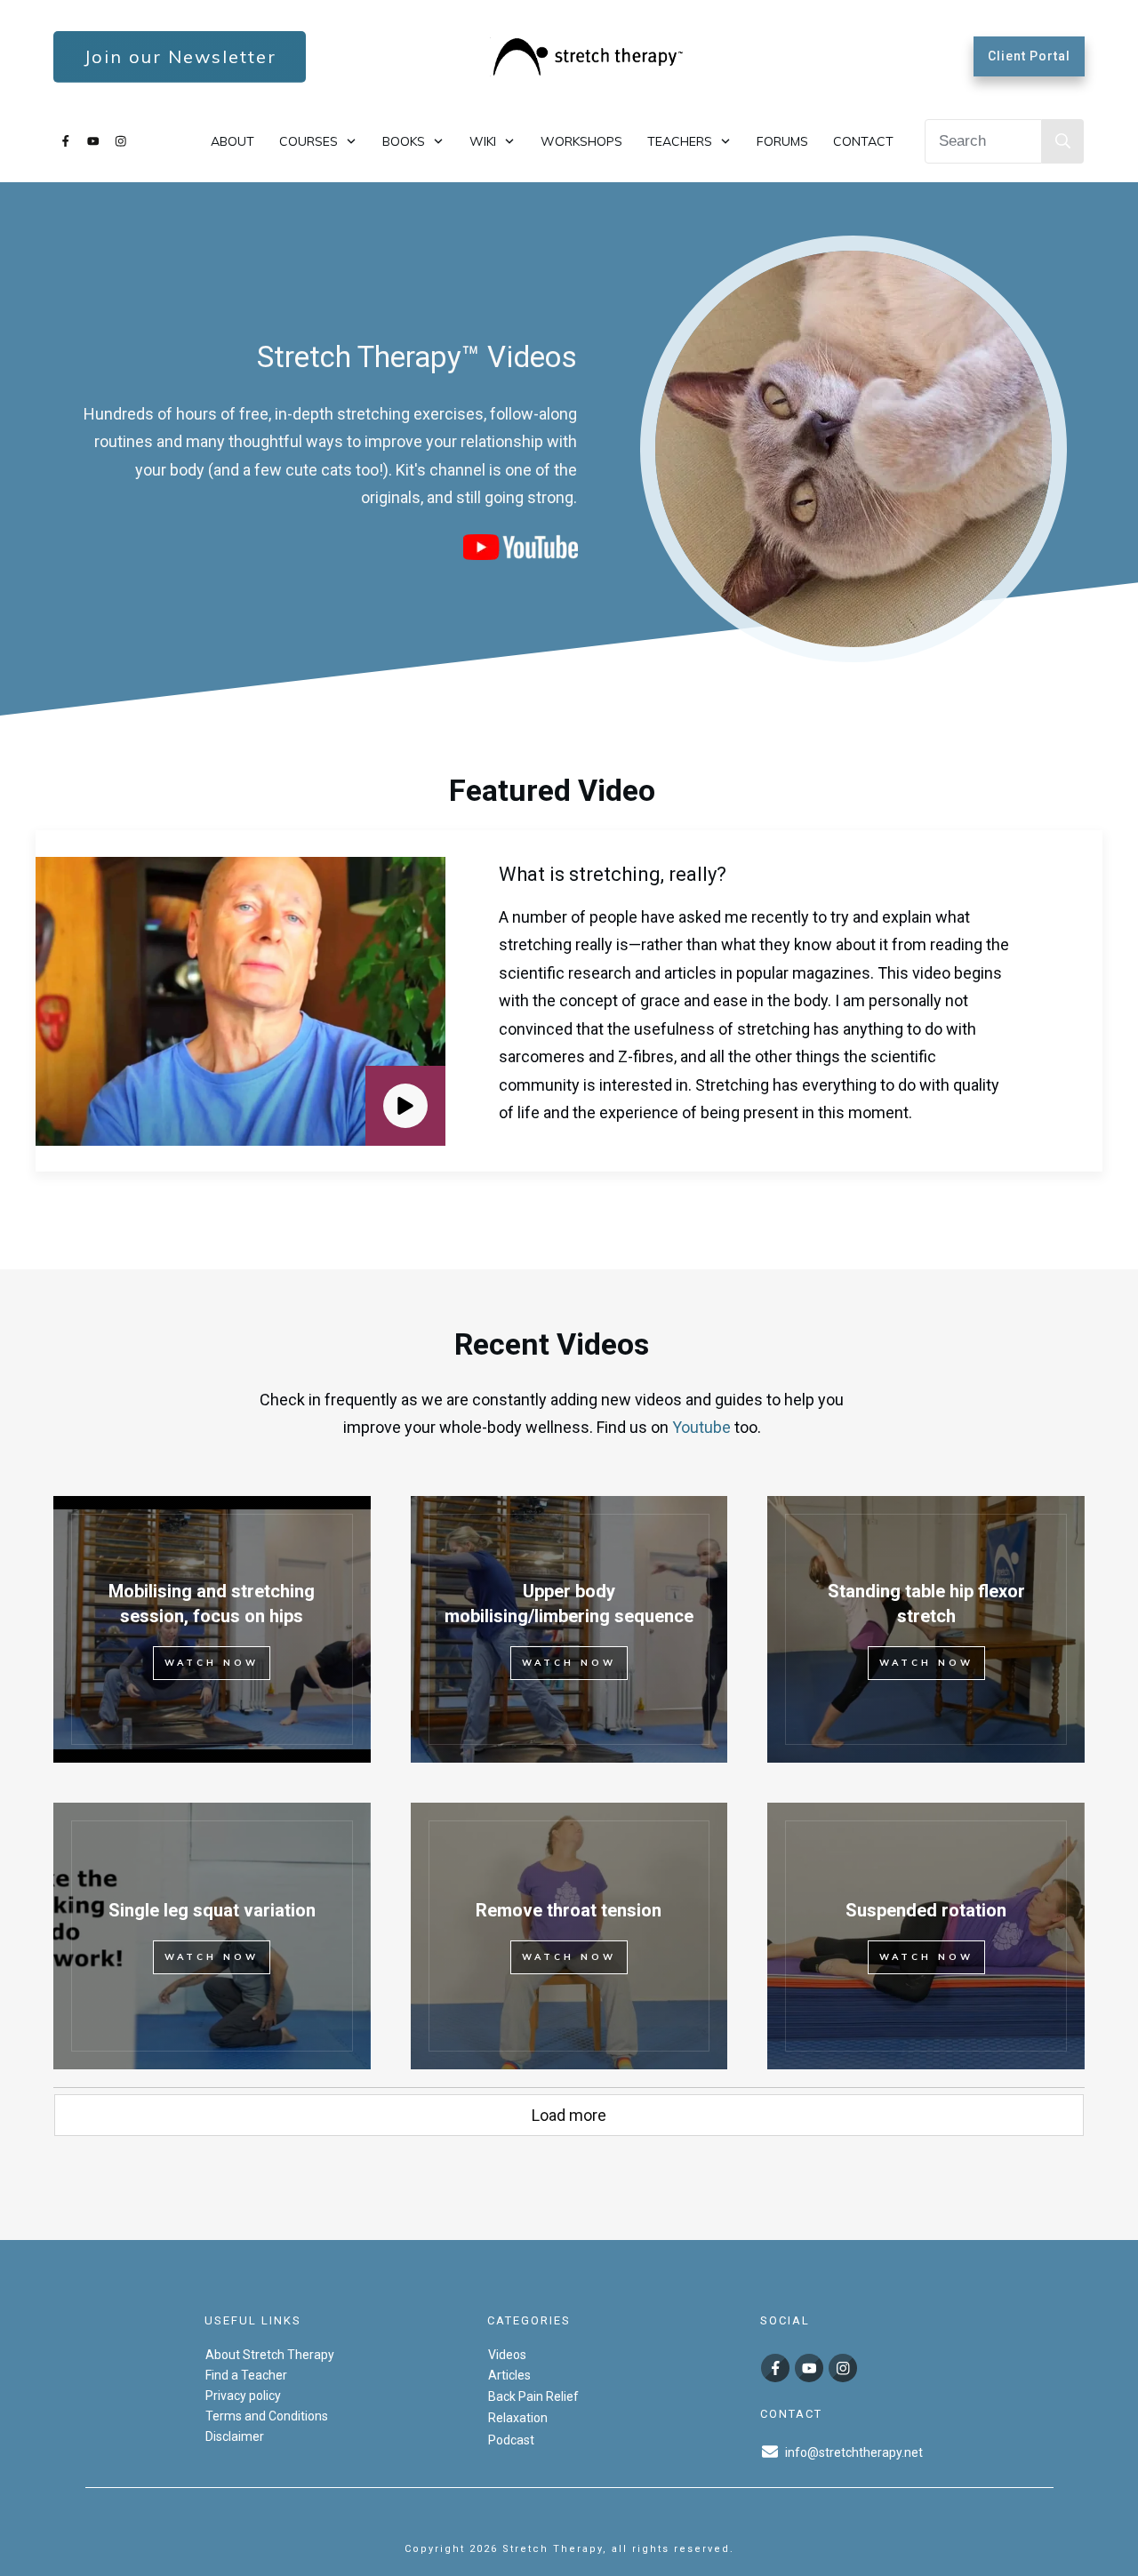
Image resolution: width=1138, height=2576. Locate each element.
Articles (509, 2375)
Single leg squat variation (212, 1910)
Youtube (701, 1427)
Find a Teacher (246, 2375)
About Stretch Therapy (270, 2355)
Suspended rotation (926, 1910)
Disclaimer (235, 2436)
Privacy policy (243, 2396)
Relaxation (518, 2418)
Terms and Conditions (267, 2416)
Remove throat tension (569, 1910)
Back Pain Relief (533, 2396)
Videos (507, 2355)
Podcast (511, 2440)
